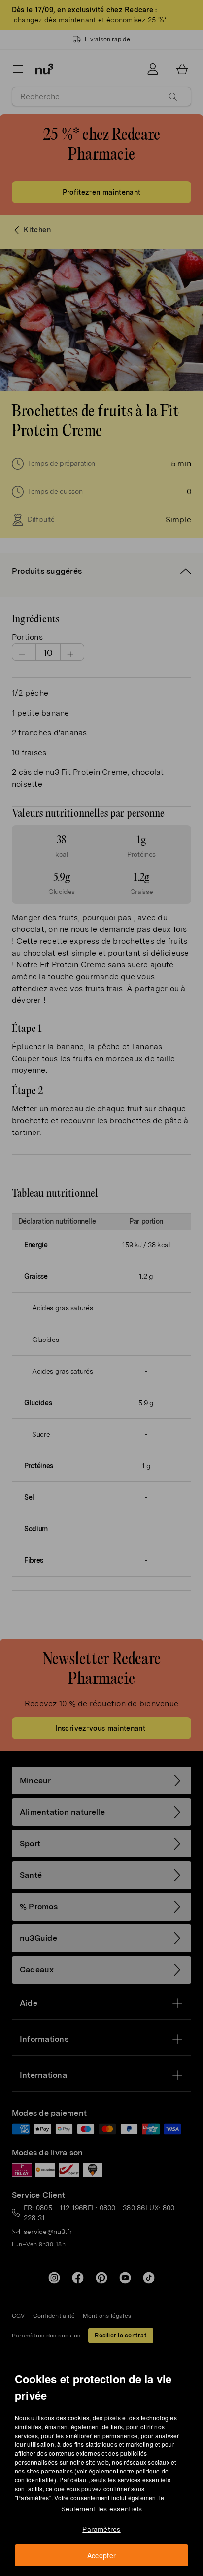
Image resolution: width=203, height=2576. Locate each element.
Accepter (102, 2555)
